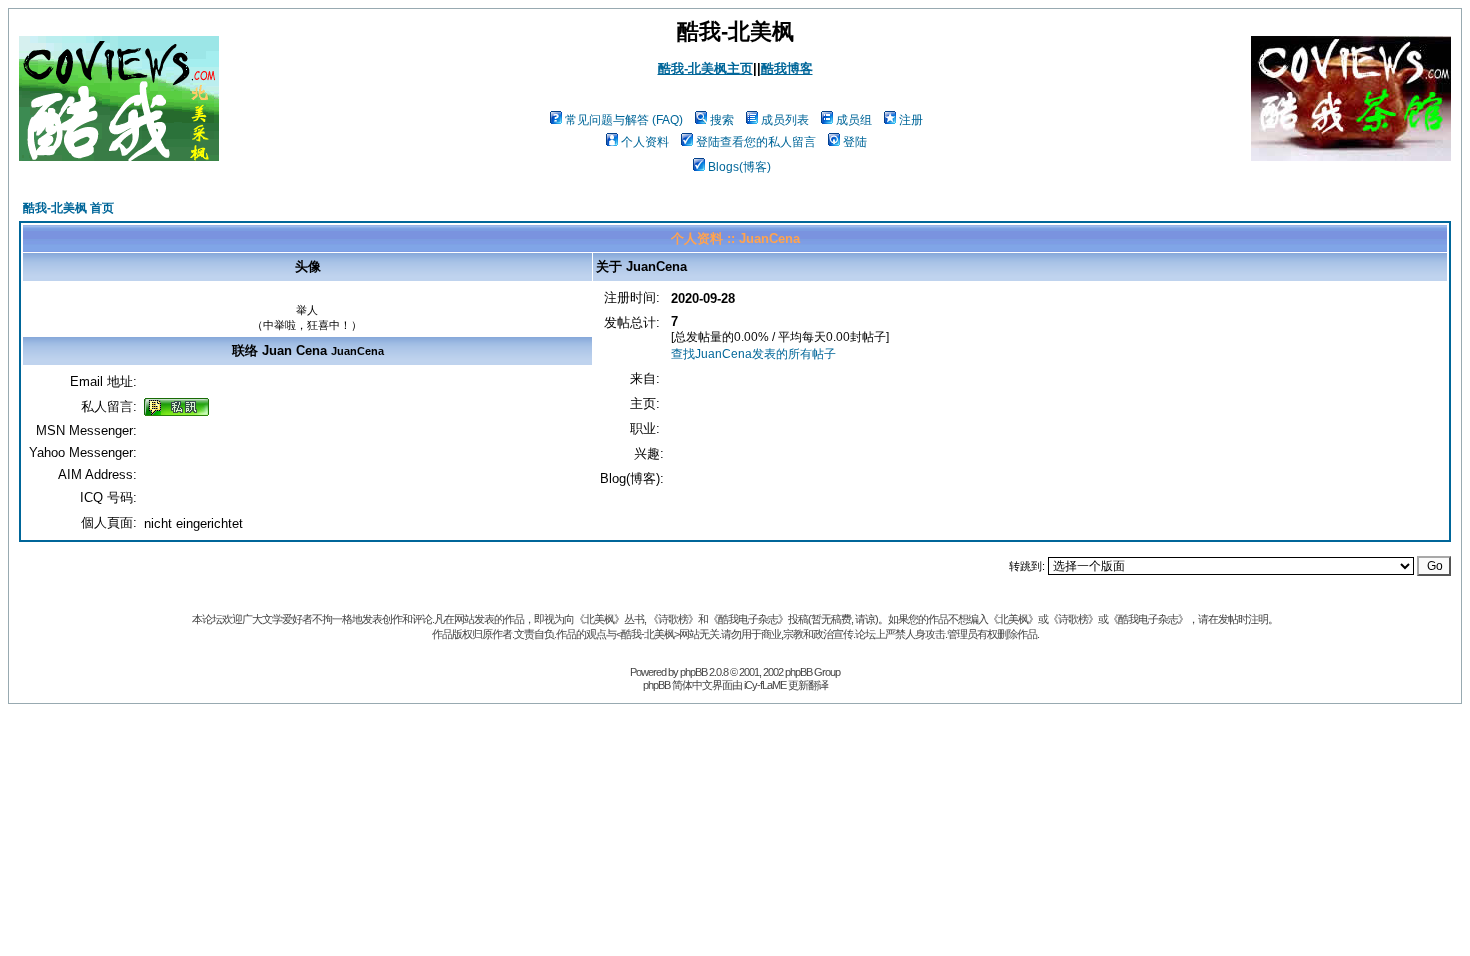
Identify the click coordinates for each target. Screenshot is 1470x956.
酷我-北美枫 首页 (68, 208)
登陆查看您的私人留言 (756, 142)
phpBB (693, 672)
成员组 (854, 120)
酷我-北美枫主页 (705, 68)
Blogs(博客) (739, 167)
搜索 (722, 120)
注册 (911, 120)
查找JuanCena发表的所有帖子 (753, 354)
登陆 (855, 142)
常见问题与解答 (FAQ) (624, 120)
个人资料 (645, 142)
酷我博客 (787, 68)
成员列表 (785, 120)
